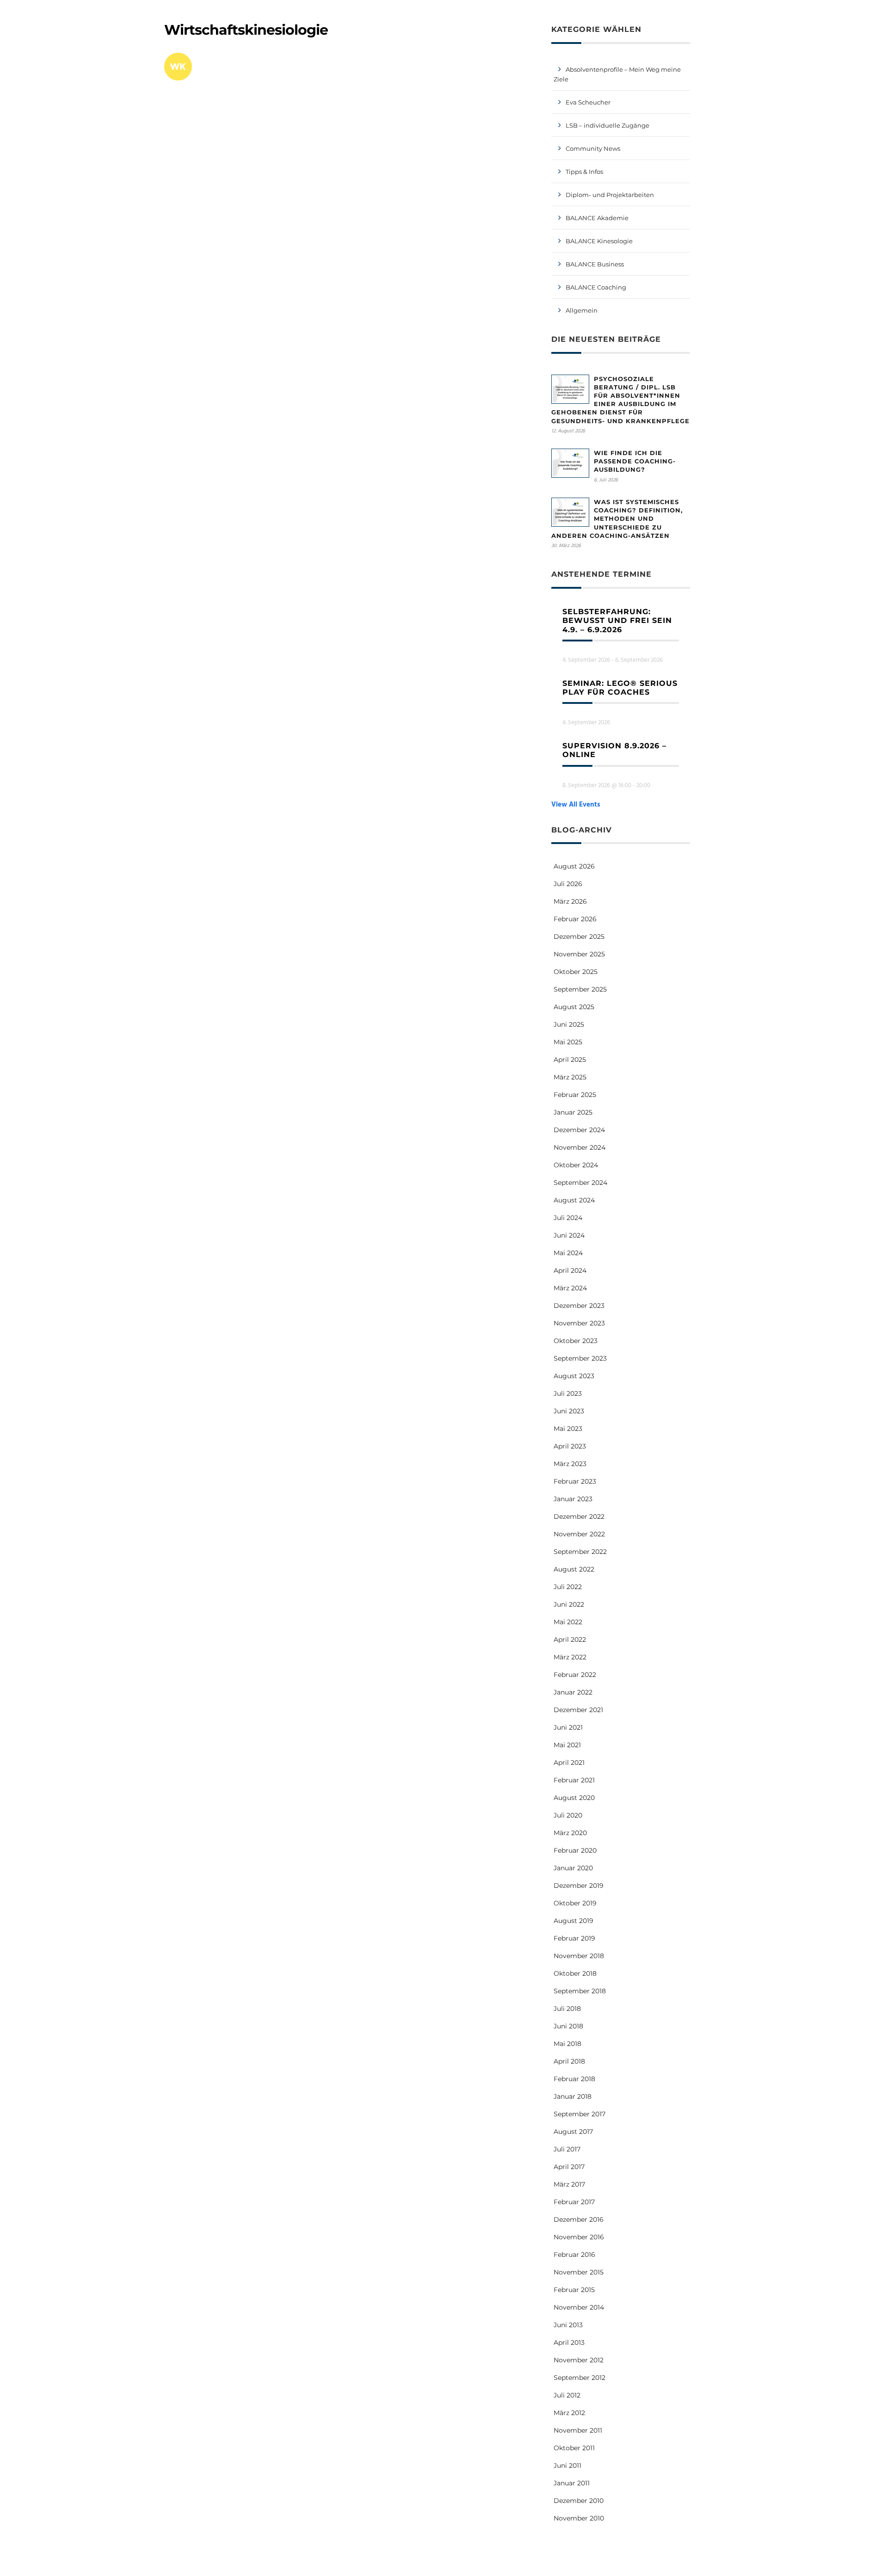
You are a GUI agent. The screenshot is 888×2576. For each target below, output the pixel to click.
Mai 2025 (568, 1042)
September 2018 (580, 1991)
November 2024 (580, 1147)
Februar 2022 (575, 1675)
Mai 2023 (568, 1429)
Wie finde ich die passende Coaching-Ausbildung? (635, 461)
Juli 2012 (567, 2395)
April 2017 (569, 2167)
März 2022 (570, 1657)
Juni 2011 (567, 2465)
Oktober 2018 (575, 1973)
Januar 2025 (573, 1112)
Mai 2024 (568, 1253)
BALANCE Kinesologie (599, 241)
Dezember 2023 (579, 1306)
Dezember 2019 (579, 1886)
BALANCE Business (595, 264)
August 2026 (574, 866)
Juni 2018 (568, 2026)
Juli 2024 (568, 1218)
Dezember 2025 (579, 937)
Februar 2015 (574, 2290)
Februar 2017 (574, 2202)
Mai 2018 (567, 2044)
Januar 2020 (573, 1868)
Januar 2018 (573, 2096)
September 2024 (580, 1183)
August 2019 (573, 1921)
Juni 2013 (568, 2325)
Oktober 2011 (574, 2448)
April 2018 (569, 2061)
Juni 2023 (569, 1411)
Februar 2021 (574, 1780)
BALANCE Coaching (596, 287)
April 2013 (569, 2342)
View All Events (576, 805)
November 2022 (579, 1534)
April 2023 (570, 1446)
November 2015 (579, 2272)
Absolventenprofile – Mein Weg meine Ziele (617, 74)
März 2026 (570, 901)
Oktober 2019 (575, 1903)
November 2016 (579, 2237)
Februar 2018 (574, 2079)
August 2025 (574, 1007)
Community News (593, 148)
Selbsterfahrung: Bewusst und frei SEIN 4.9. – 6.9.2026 (617, 620)
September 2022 (580, 1552)
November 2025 (579, 954)
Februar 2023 (575, 1481)
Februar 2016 (574, 2255)
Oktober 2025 (576, 972)
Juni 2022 (569, 1604)
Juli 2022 (568, 1587)
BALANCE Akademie (597, 218)
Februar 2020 (575, 1850)
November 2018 (579, 1956)
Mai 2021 (567, 1745)
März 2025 (570, 1077)
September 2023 (580, 1358)
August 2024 (574, 1200)
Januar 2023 (573, 1499)
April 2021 (569, 1763)
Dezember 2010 (579, 2501)
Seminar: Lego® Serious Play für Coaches (620, 688)
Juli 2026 (568, 884)
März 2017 (569, 2184)
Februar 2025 (575, 1095)
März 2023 (570, 1464)
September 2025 (580, 989)
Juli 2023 (568, 1393)
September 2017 (580, 2114)
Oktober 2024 (576, 1165)
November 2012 (579, 2360)
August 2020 (574, 1798)
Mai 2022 (568, 1622)
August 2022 (574, 1569)
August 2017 (573, 2132)
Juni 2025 (569, 1024)
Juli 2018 (567, 2009)
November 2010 (579, 2518)
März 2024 (570, 1288)
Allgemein (582, 310)
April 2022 (570, 1639)
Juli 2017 (567, 2149)
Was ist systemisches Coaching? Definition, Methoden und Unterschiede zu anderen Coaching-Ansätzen (617, 519)
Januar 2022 (573, 1692)
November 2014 (579, 2307)
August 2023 (574, 1376)
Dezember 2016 (579, 2219)
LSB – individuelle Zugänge (607, 125)
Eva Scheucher (588, 102)
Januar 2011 (572, 2483)
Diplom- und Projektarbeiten (610, 195)
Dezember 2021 (578, 1710)
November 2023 (579, 1323)
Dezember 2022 (579, 1516)
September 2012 (580, 2378)
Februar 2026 (575, 919)
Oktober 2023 (576, 1341)
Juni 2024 (569, 1235)
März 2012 (569, 2413)
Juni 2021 (568, 1727)
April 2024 (570, 1270)
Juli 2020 (568, 1815)
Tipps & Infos (584, 172)
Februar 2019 (574, 1938)
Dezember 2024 (579, 1130)
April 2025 (570, 1060)
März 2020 (570, 1833)
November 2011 (578, 2430)
